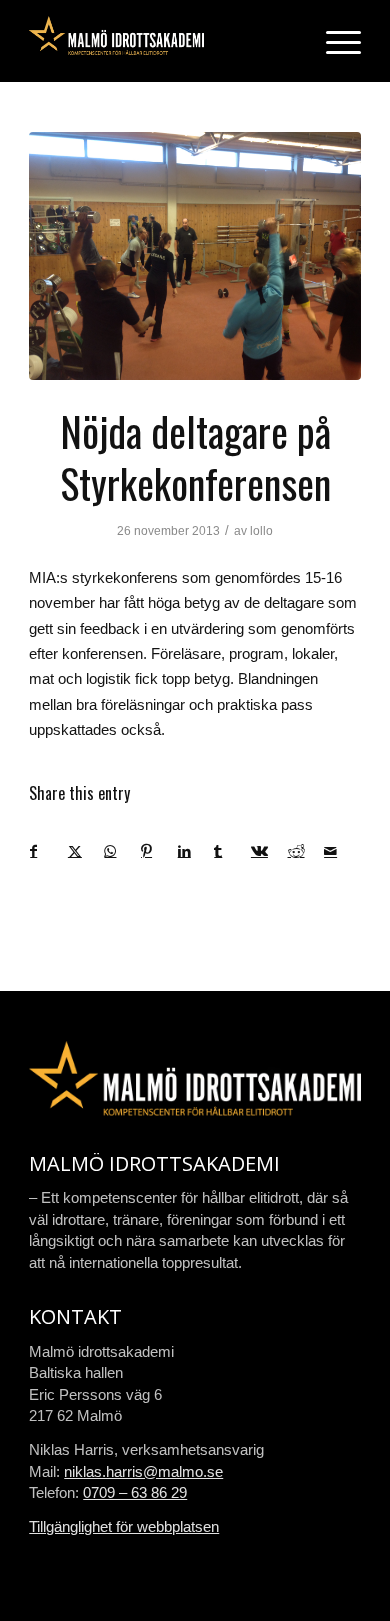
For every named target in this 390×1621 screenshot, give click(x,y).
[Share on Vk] (269, 851)
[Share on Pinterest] (159, 851)
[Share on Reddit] (306, 851)
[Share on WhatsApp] (122, 851)
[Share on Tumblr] (232, 851)
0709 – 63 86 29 (135, 1492)
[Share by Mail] (342, 851)
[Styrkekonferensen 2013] (195, 256)
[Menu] (333, 41)
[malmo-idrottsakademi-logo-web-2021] (161, 41)
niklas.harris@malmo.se (143, 1471)
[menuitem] (333, 41)
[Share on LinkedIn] (196, 851)
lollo (261, 531)
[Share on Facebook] (48, 851)
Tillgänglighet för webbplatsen (124, 1526)
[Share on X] (86, 851)
